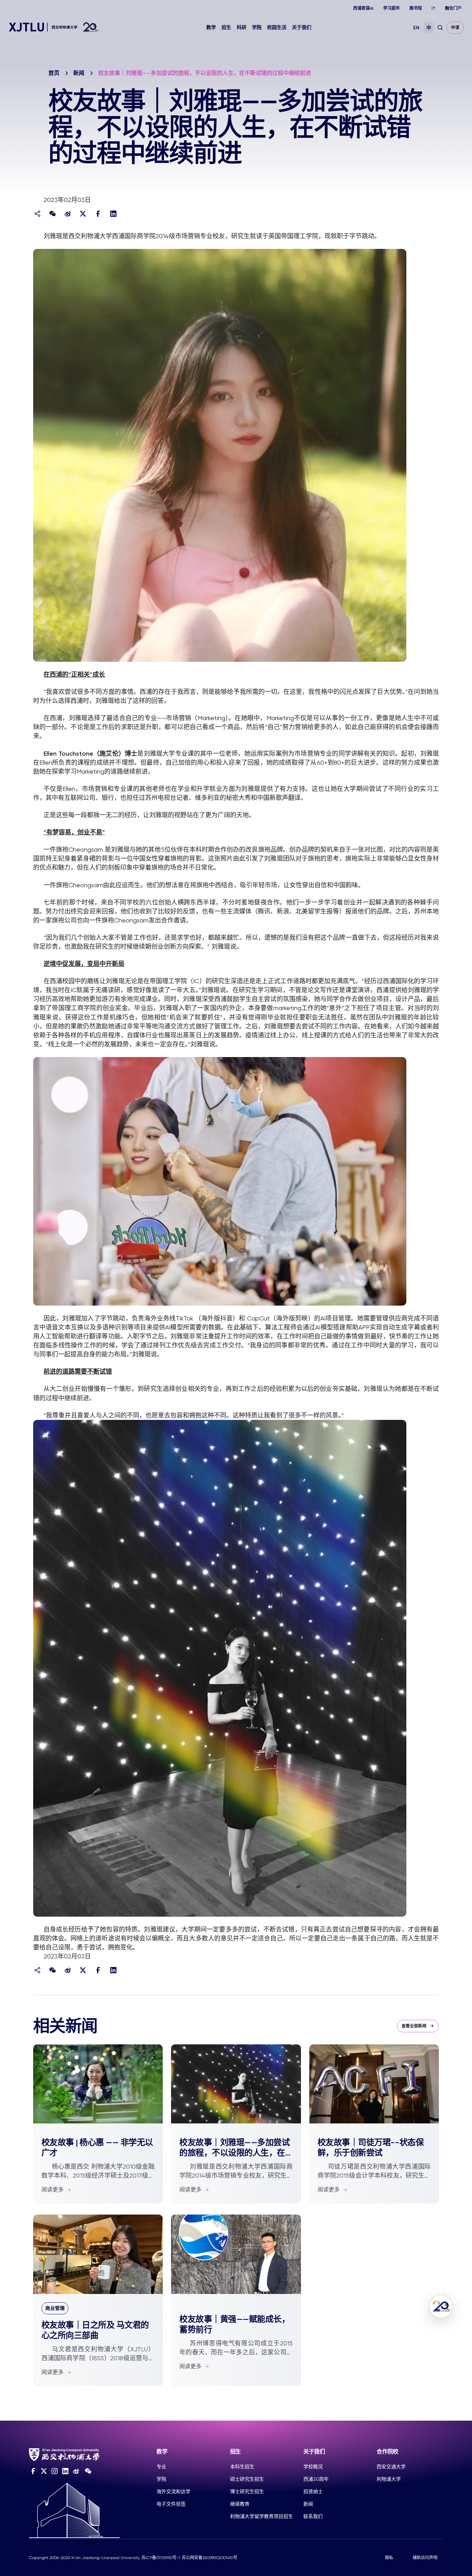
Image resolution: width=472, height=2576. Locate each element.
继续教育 (240, 2504)
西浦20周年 (316, 2479)
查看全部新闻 (414, 2026)
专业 (161, 2467)
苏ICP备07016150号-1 (161, 2558)
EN (416, 28)
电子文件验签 (171, 2504)
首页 (54, 73)
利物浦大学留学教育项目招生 (262, 2516)
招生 (226, 27)
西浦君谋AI (363, 8)
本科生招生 (242, 2467)
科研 (242, 27)
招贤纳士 (313, 2491)
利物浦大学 (389, 2479)
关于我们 (302, 27)
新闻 (79, 73)
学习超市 (391, 8)
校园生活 (277, 27)
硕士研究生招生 (247, 2479)
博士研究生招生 (247, 2491)
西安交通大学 (391, 2467)
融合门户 (453, 8)
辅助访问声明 (425, 2558)
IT (433, 8)
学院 (257, 27)
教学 (211, 27)
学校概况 (313, 2467)
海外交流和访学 (173, 2491)
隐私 (389, 2558)
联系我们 (313, 2516)
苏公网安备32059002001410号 (210, 2558)
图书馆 (416, 8)
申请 (455, 28)
